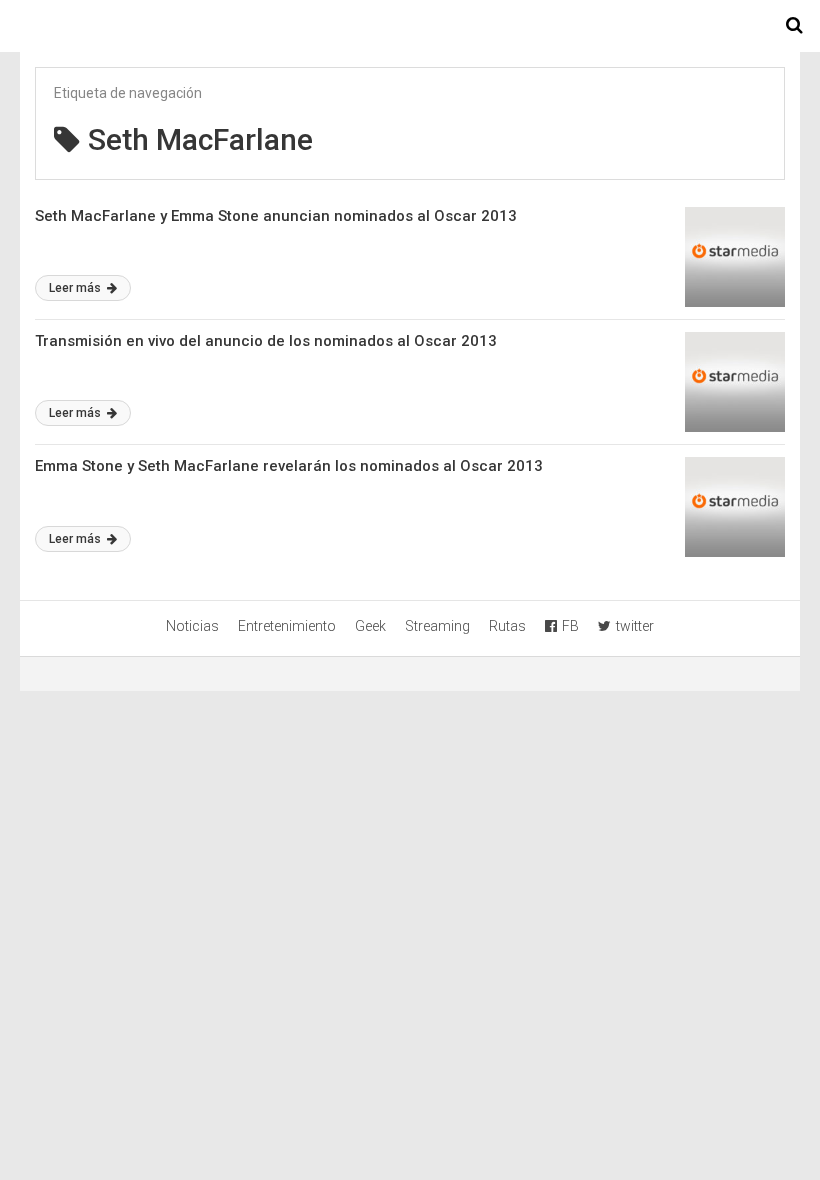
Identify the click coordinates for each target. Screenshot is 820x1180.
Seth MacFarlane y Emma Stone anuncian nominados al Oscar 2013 (276, 216)
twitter (635, 626)
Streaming (437, 626)
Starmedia (410, 26)
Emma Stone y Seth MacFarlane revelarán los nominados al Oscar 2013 (289, 466)
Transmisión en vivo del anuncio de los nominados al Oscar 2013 (266, 341)
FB (570, 626)
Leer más (76, 288)
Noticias (192, 626)
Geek (370, 626)
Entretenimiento (287, 626)
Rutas (507, 626)
